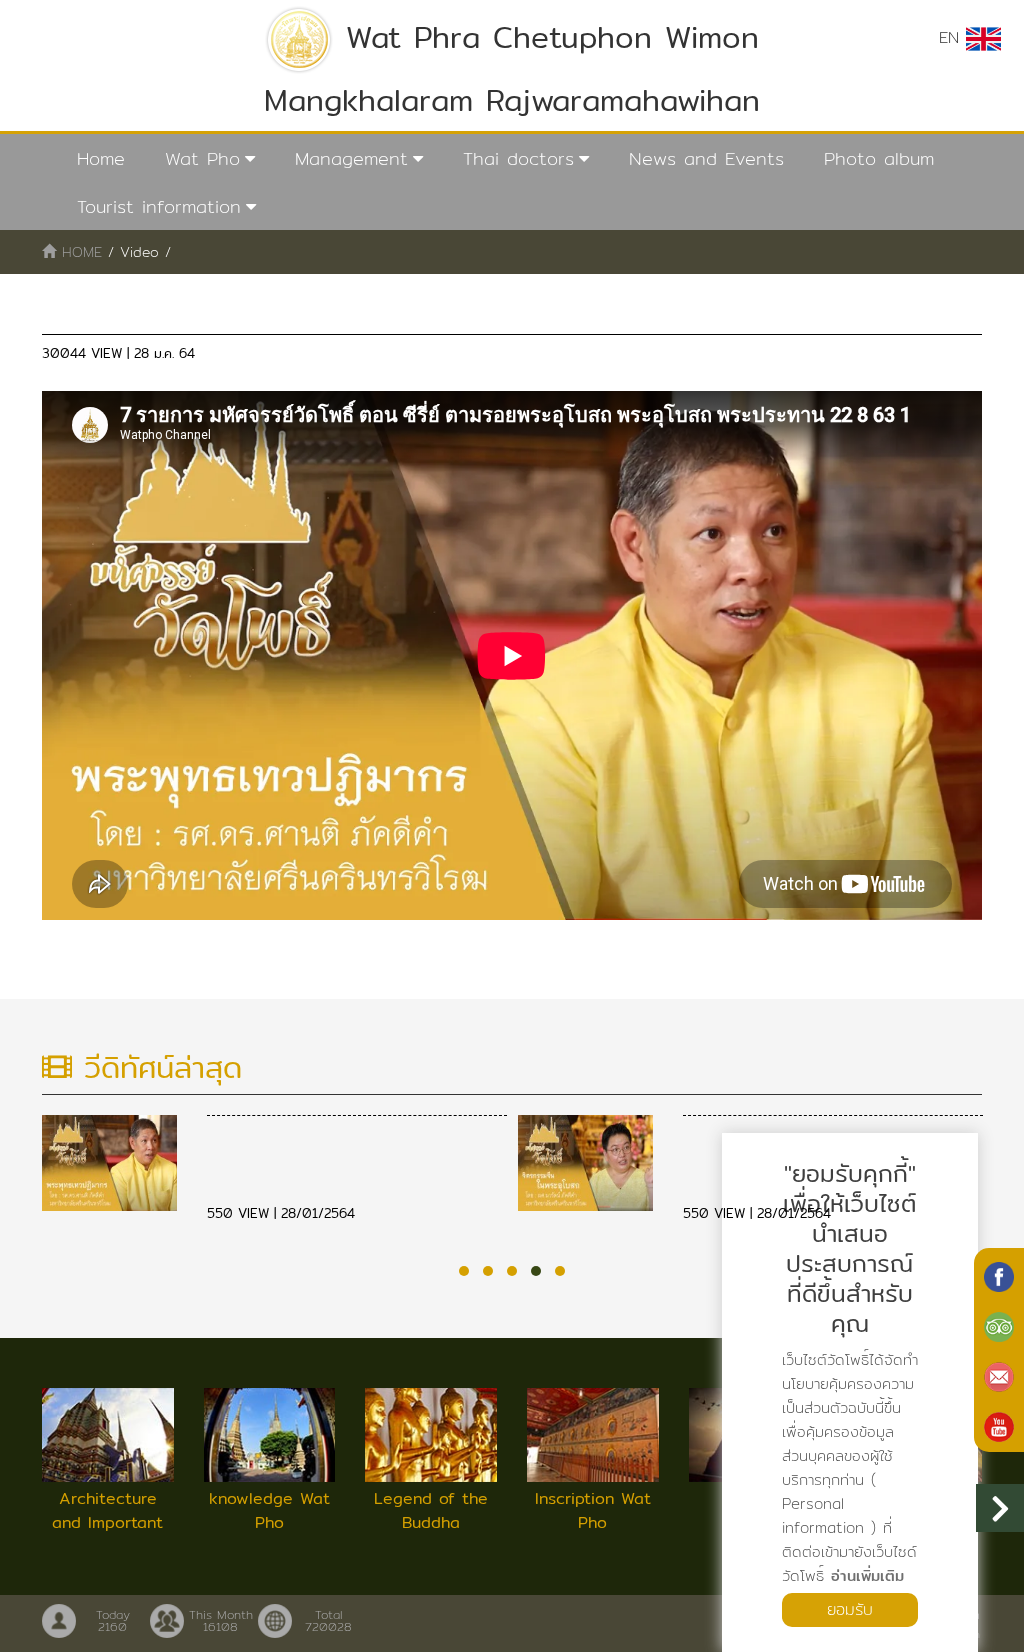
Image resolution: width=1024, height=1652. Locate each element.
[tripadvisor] (999, 1325)
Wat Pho (202, 158)
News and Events (706, 158)
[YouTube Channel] (999, 1425)
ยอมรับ (850, 1609)
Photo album (879, 158)
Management (351, 158)
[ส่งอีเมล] (999, 1375)
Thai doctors (518, 158)
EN (952, 37)
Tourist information (159, 206)
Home (101, 158)
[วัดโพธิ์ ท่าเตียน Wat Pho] (999, 1275)
